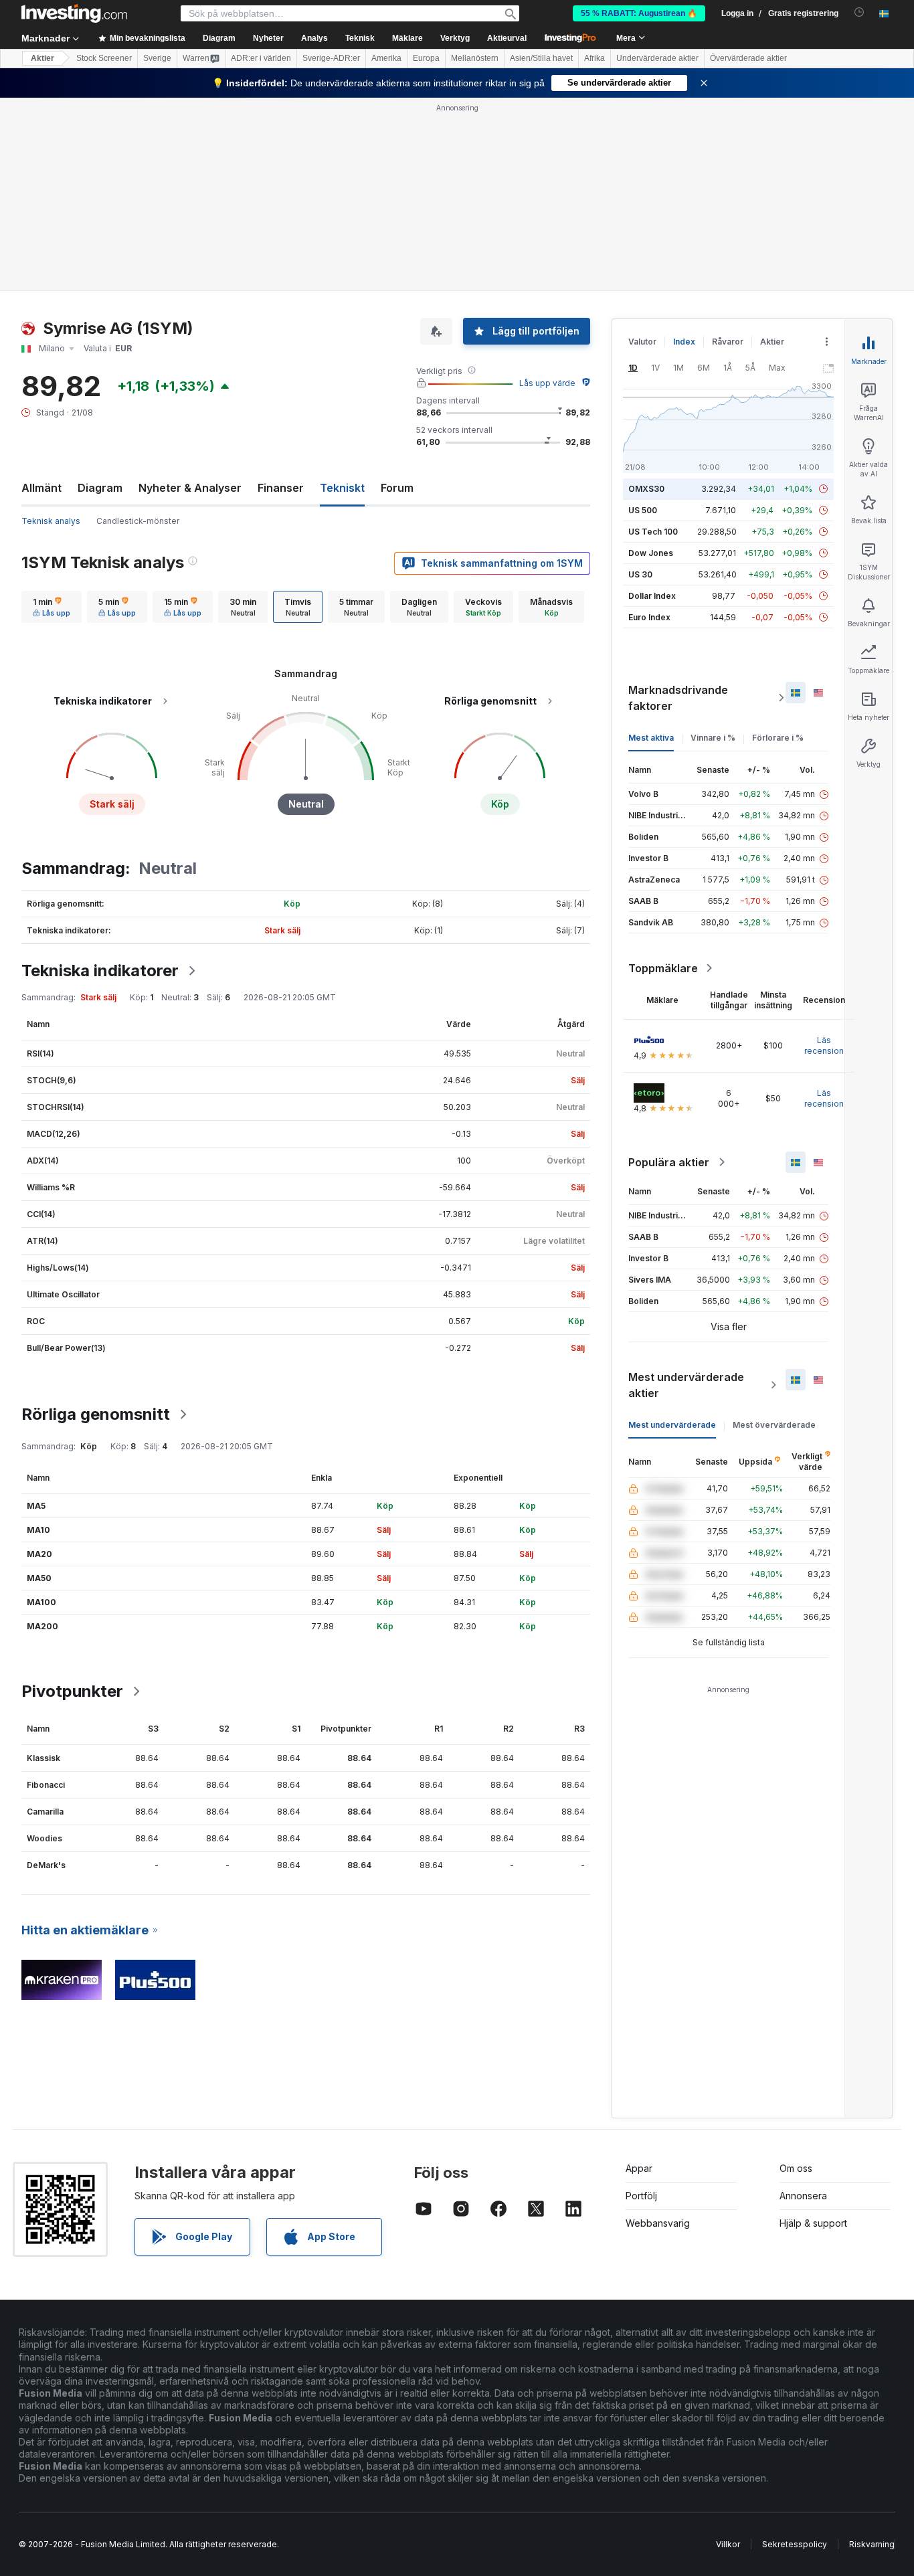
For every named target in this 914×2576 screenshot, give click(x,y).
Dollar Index (652, 596)
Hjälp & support (813, 2223)
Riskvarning (872, 2544)
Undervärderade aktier (657, 58)
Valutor (642, 342)
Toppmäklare (663, 968)
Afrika (595, 58)
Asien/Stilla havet (541, 58)
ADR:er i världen (261, 58)
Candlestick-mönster (138, 521)
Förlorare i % (778, 738)
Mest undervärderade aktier (686, 1385)
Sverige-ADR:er (331, 58)
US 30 (640, 574)
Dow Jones (651, 553)
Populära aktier (669, 1162)
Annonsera (803, 2196)
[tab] (52, 607)
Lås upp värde (547, 383)
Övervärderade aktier (748, 58)
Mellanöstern (475, 58)
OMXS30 (646, 489)
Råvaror (728, 342)
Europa (426, 58)
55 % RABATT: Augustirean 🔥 (639, 13)
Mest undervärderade (672, 1425)
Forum (397, 488)
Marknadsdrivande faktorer (678, 698)
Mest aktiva (651, 738)
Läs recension (824, 1045)
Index (684, 342)
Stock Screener (104, 58)
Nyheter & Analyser (190, 488)
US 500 (643, 510)
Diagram (100, 488)
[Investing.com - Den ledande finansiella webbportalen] (74, 13)
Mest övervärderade (774, 1425)
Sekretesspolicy (795, 2544)
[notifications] (859, 12)
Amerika (386, 58)
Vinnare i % (713, 738)
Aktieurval (507, 38)
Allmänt (41, 488)
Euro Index (649, 617)
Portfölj (641, 2196)
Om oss (796, 2168)
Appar (639, 2168)
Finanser (281, 488)
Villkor (728, 2544)
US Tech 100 (653, 532)
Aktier (42, 58)
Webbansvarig (658, 2223)
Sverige (157, 58)
